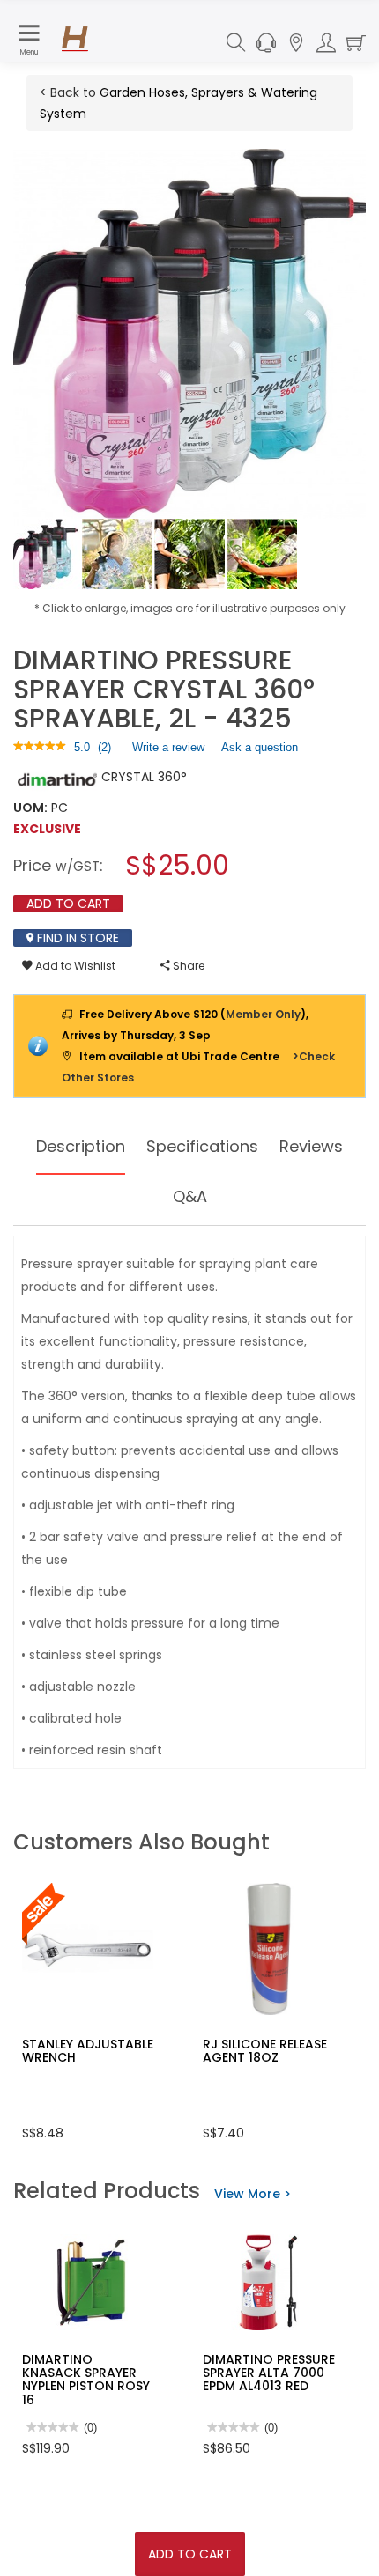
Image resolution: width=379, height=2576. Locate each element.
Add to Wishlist (74, 966)
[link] (40, 747)
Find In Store (76, 938)
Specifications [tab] (202, 1146)
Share (187, 966)
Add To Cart (190, 2554)
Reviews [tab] (311, 1146)
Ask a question (260, 747)
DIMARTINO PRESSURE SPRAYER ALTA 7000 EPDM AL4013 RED (269, 2373)
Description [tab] (81, 1146)
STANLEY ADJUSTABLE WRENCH (88, 2051)
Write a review (168, 751)
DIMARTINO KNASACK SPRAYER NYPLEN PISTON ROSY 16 (86, 2380)
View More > (253, 2194)
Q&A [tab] (190, 1196)
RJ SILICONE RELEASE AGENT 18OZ (265, 2051)
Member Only (263, 1014)
